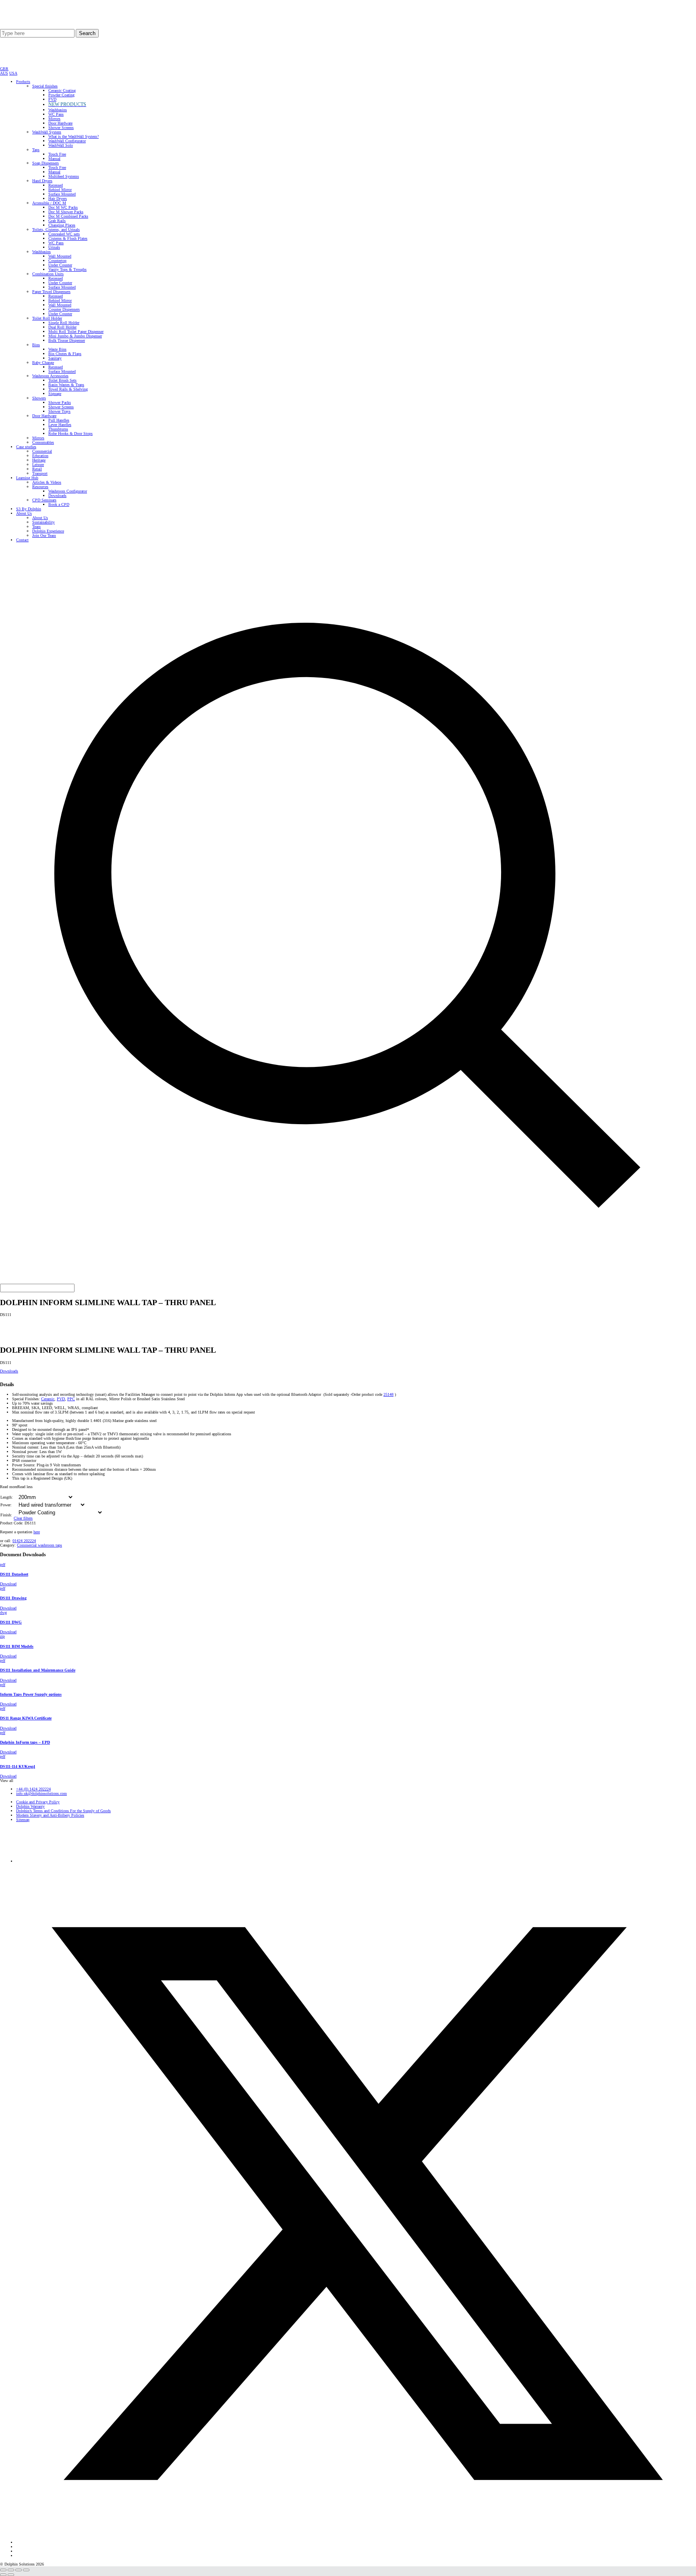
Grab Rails (57, 221)
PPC (71, 1399)
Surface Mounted (62, 194)
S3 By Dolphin (29, 509)
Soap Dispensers (46, 163)
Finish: (6, 1515)
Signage (55, 394)
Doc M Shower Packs (66, 212)
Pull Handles (59, 420)
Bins (36, 345)
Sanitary (55, 358)
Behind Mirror (60, 190)
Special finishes (45, 86)
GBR (4, 69)
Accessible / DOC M (49, 203)
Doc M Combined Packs (68, 216)
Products (23, 82)
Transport (40, 473)
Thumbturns (58, 429)
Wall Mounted (60, 256)
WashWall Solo (61, 145)
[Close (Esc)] (26, 2570)
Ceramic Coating (62, 90)
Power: (6, 1505)
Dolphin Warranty (30, 1806)
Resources (40, 487)
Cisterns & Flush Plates (68, 238)
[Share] (19, 2570)
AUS (4, 73)
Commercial (42, 451)
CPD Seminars (44, 500)
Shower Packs (60, 402)
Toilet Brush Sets (62, 380)
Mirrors (54, 119)
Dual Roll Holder (62, 327)
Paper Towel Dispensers (51, 292)
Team (36, 527)
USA (13, 73)
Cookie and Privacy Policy (38, 1802)
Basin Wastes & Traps (66, 385)
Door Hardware (60, 123)
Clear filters (23, 1518)
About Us (24, 513)
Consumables (43, 442)
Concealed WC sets (64, 234)
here (37, 1532)
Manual (54, 159)
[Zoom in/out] (3, 2570)
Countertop (57, 261)
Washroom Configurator (68, 491)
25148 (388, 1394)
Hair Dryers (58, 199)
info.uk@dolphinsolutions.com (41, 1793)
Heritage (39, 460)
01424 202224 (24, 1541)
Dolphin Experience (48, 531)
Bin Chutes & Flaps (65, 354)
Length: (7, 1497)
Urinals (54, 247)
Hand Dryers (42, 181)
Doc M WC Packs (63, 207)
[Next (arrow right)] (11, 2575)
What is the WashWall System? (74, 136)
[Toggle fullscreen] (11, 2570)
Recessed (56, 185)
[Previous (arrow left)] (3, 2575)
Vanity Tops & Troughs (67, 269)
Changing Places (62, 225)
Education (40, 456)
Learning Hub (27, 478)
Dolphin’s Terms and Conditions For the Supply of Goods (63, 1811)
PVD (52, 99)
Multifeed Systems (64, 176)
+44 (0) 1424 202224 (33, 1789)
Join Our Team (44, 535)
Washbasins (58, 110)
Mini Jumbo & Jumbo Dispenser (75, 336)
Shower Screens (61, 128)
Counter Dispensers (64, 309)
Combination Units (48, 274)
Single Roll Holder (64, 323)
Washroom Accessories (50, 376)
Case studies (26, 447)
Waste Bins (57, 349)
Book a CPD (59, 504)
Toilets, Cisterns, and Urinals (56, 230)
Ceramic (48, 1399)
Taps (36, 150)
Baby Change (43, 363)
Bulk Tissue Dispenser (67, 340)
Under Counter (60, 265)
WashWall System (47, 132)
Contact (22, 540)
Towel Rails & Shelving (68, 389)
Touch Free (57, 154)
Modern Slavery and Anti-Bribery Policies (50, 1815)
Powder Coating (61, 95)
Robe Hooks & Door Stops (70, 433)
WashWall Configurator (67, 141)
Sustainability (43, 522)
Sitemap (23, 1820)
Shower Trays (59, 411)
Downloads (57, 496)
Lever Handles (60, 425)
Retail (37, 469)
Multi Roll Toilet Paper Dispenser (76, 332)
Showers (39, 398)
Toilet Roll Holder (47, 318)
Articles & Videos (47, 482)
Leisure (38, 465)
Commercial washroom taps (39, 1545)
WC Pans (56, 114)
